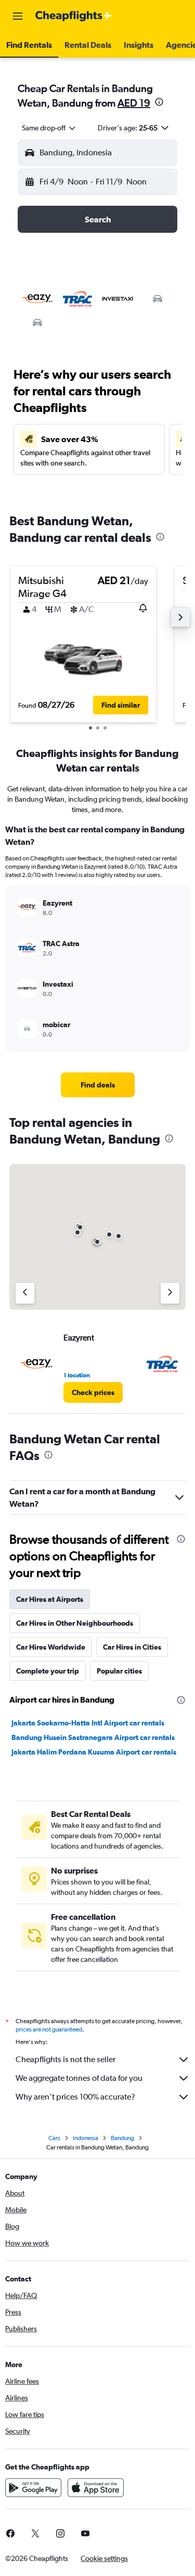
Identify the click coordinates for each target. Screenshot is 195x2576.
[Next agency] (170, 1293)
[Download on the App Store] (96, 2488)
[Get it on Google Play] (33, 2488)
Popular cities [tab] (119, 1671)
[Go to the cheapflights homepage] (74, 16)
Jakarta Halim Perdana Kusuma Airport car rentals (94, 1752)
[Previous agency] (25, 1293)
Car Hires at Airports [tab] (50, 1599)
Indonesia (86, 2138)
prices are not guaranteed (49, 2029)
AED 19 (134, 103)
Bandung (122, 2138)
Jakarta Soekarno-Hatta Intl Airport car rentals (88, 1723)
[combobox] (49, 128)
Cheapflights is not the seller (66, 2059)
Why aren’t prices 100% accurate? (75, 2097)
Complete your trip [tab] (48, 1671)
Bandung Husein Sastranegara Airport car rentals (93, 1737)
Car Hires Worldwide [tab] (51, 1647)
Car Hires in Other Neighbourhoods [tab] (75, 1623)
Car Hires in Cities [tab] (132, 1647)
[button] (18, 16)
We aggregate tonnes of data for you (79, 2078)
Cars (54, 2138)
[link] (98, 1085)
